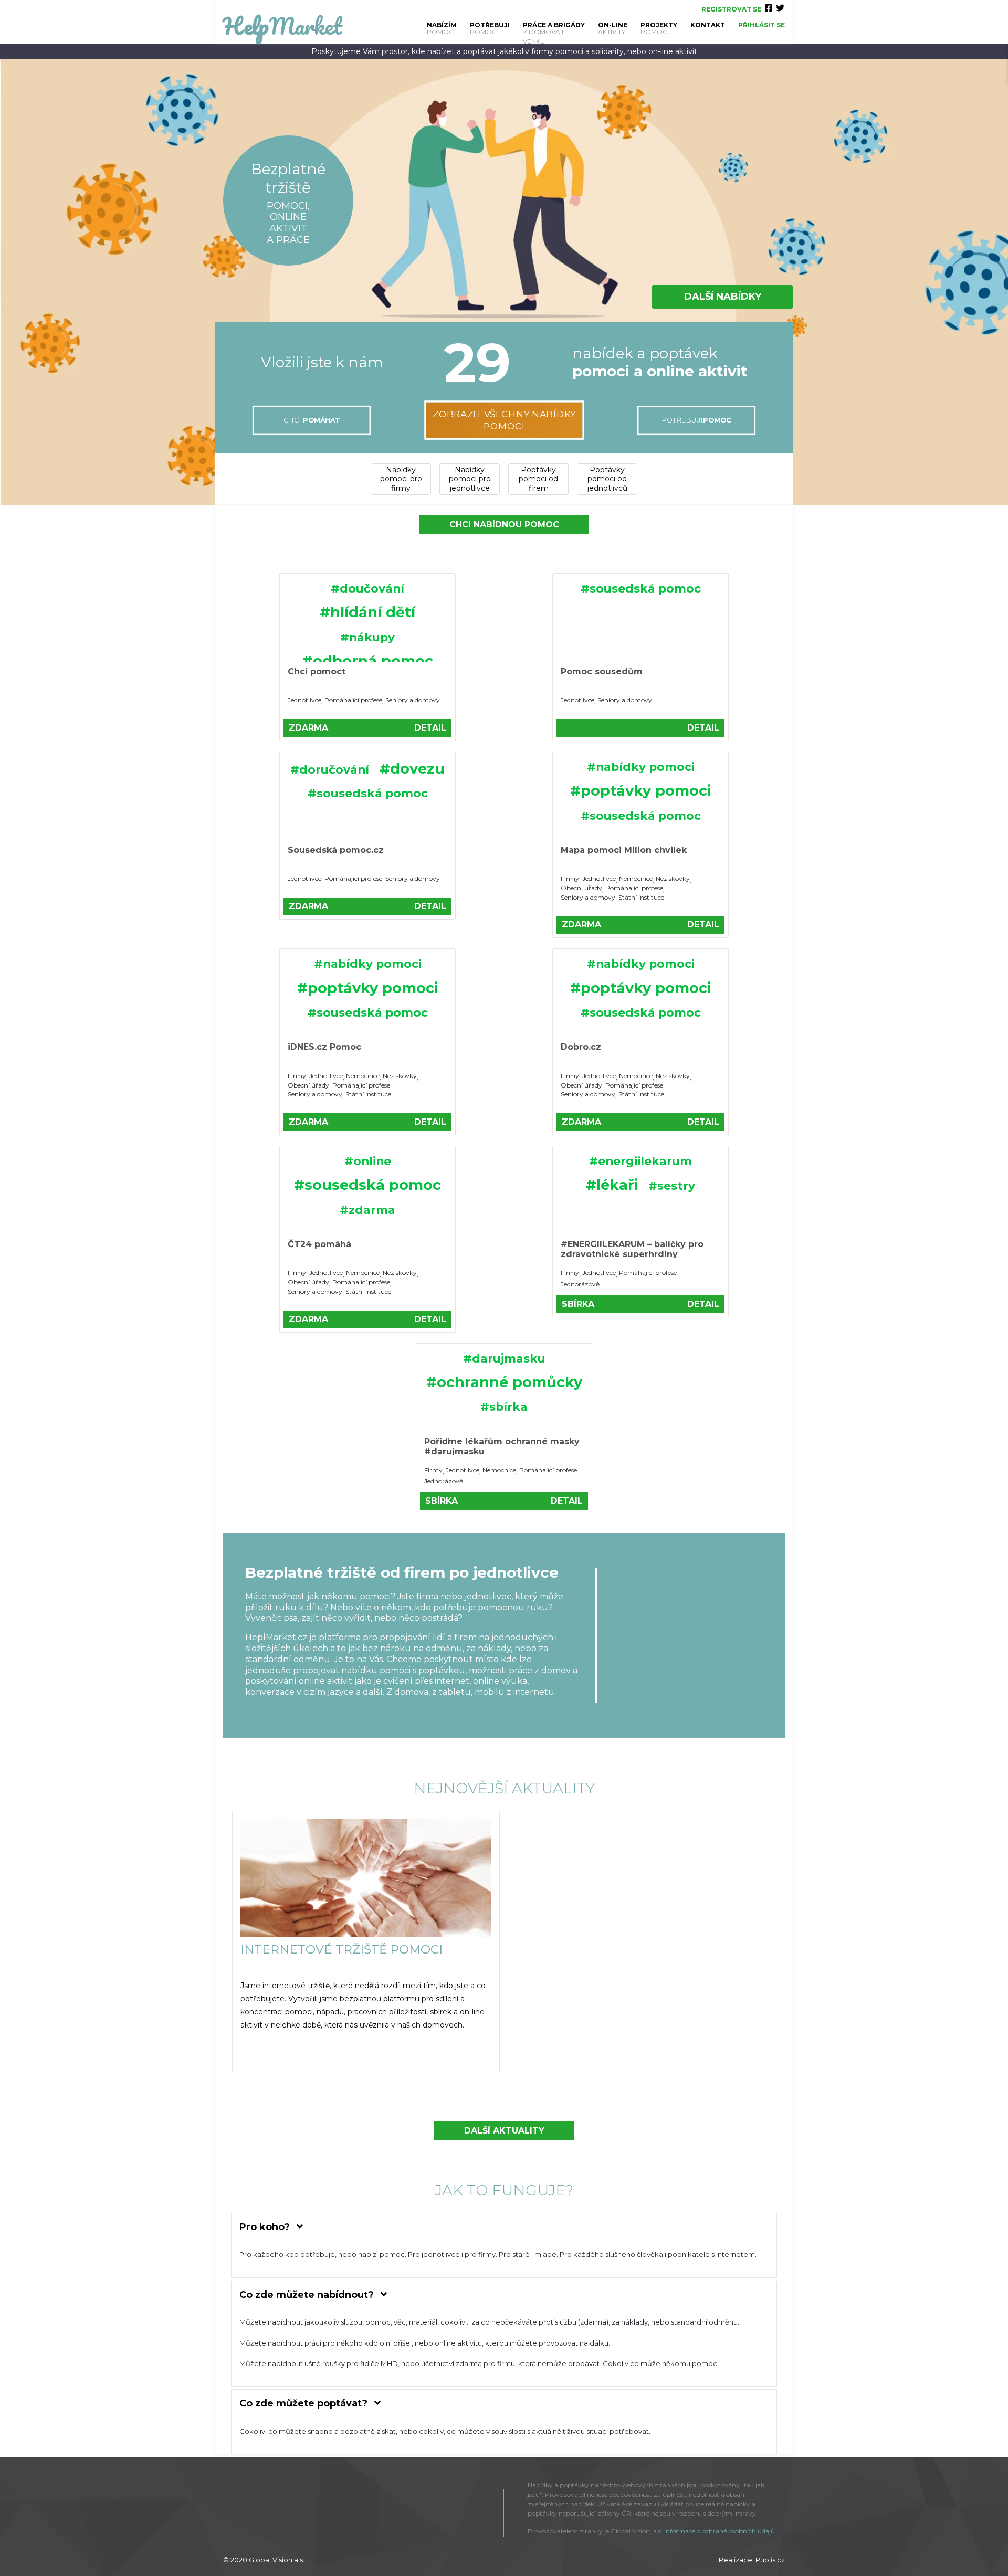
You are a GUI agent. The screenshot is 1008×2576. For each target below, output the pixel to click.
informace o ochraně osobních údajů (720, 2531)
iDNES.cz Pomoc (324, 1047)
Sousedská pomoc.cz (336, 850)
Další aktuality (504, 2131)
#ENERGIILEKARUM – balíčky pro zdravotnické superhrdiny (632, 1249)
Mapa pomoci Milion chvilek (624, 850)
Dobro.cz (581, 1047)
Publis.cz (770, 2560)
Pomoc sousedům (602, 672)
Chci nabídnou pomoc (504, 525)
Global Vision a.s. (277, 2560)
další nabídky (723, 297)
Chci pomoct (317, 672)
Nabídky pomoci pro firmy (401, 479)
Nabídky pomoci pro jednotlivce (470, 479)
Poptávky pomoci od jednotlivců (607, 479)
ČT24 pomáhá (319, 1244)
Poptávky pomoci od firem (538, 479)
